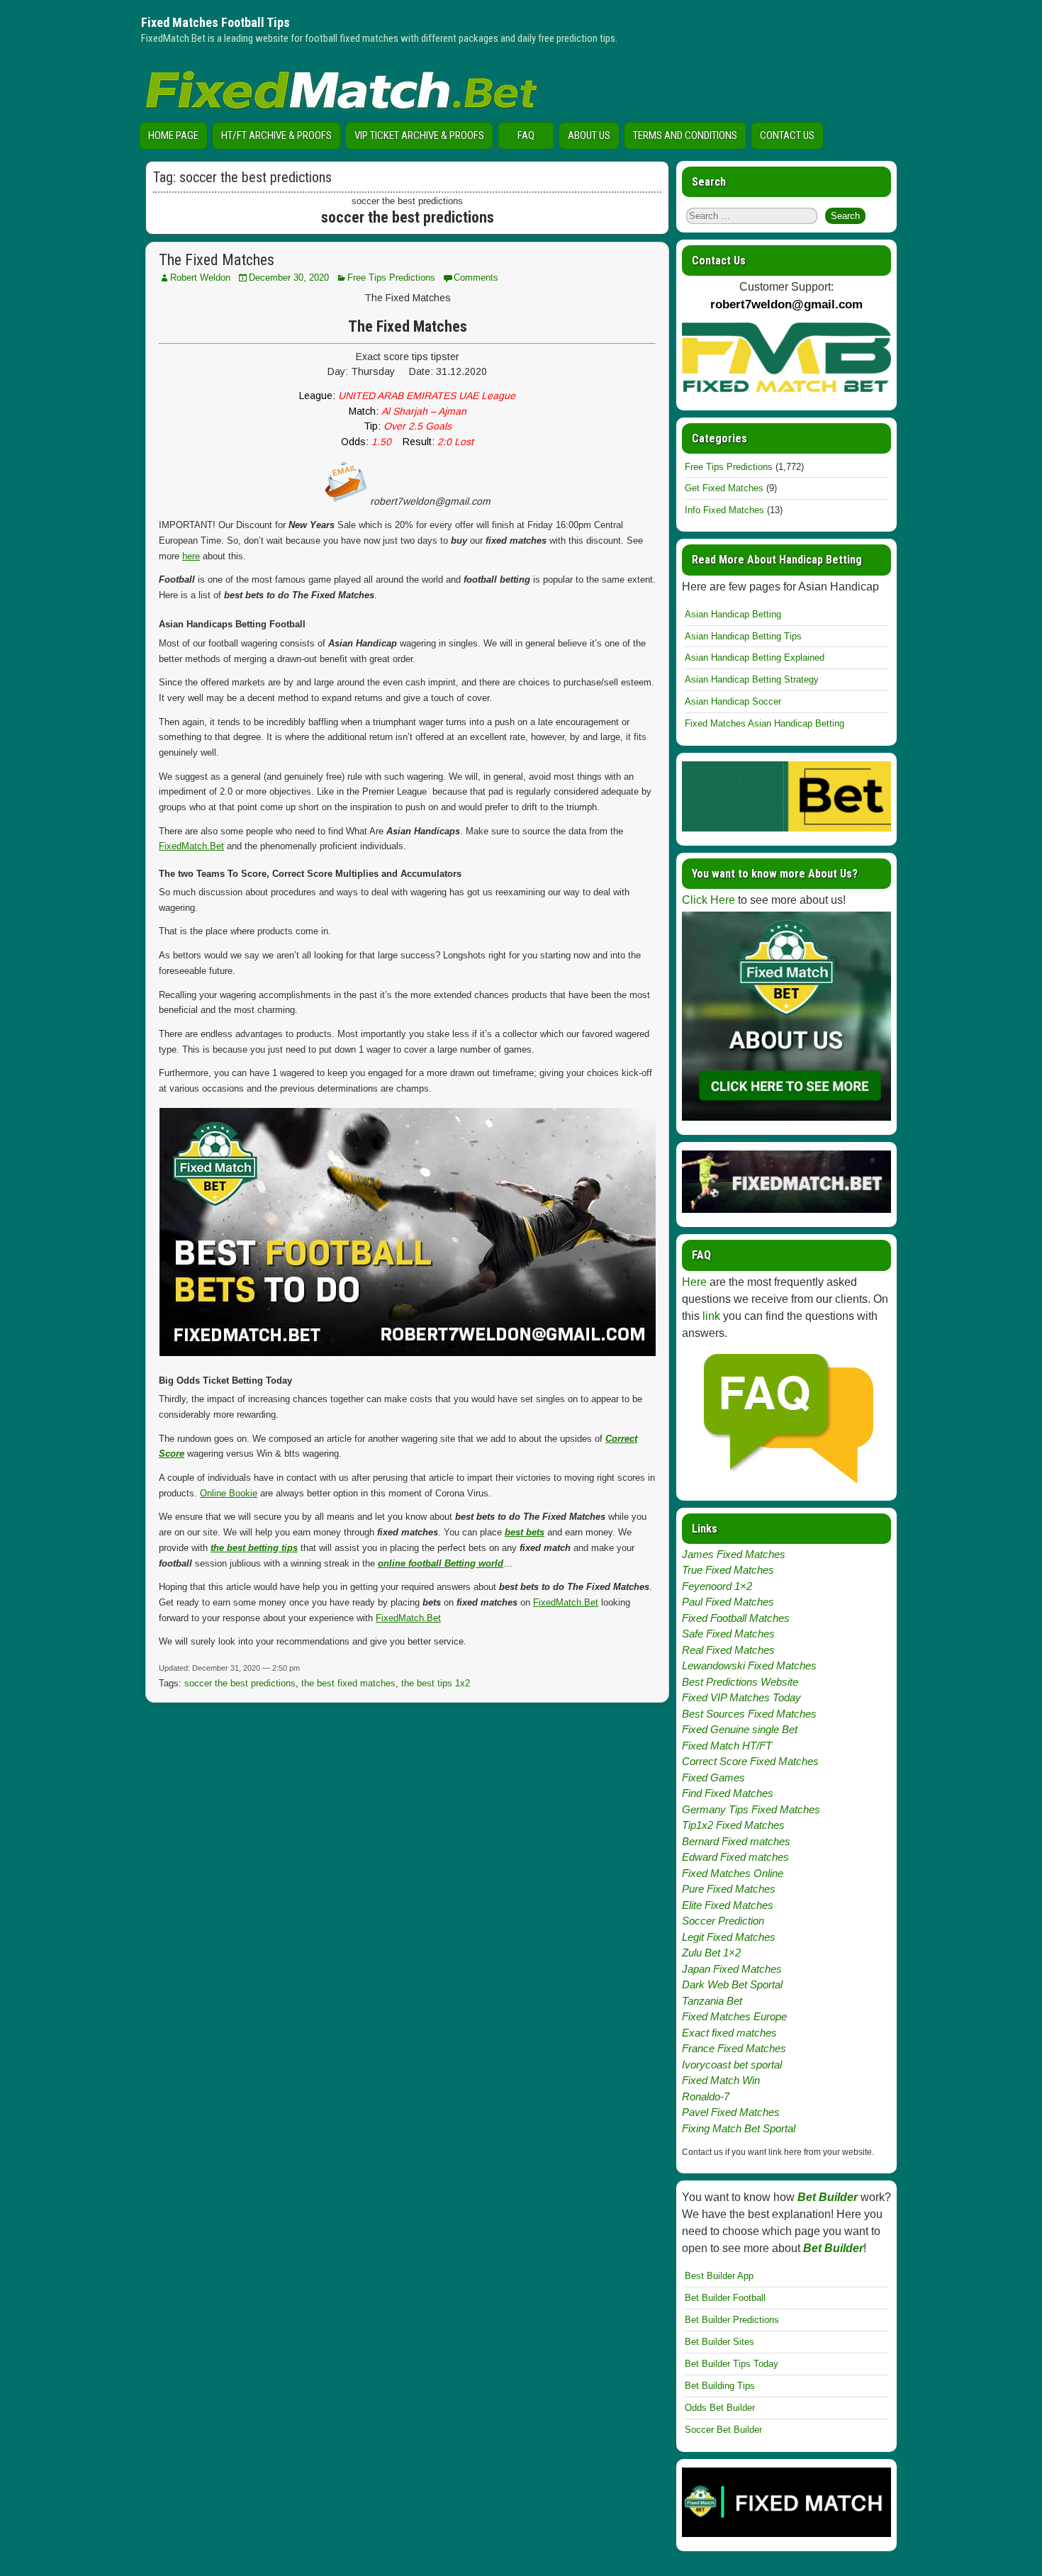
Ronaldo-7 (706, 2096)
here (191, 556)
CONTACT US (787, 135)
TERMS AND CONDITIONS (685, 135)
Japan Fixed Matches (732, 1969)
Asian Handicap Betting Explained (755, 657)
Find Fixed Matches (728, 1793)
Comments (476, 278)
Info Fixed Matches (724, 510)
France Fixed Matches (734, 2048)
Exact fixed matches (729, 2033)
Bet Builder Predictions (732, 2320)
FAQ (526, 135)
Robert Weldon (200, 278)
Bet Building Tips (720, 2386)
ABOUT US (589, 135)
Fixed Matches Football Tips (215, 22)
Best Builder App (719, 2276)
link (711, 1316)
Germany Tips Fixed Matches (751, 1809)
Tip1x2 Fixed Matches (733, 1825)
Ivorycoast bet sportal (732, 2065)
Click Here (708, 900)
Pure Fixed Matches (729, 1889)
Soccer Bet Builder (723, 2430)
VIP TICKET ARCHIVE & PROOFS (419, 135)
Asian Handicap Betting (733, 614)
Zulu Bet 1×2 (711, 1953)
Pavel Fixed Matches (731, 2112)
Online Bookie (229, 1493)
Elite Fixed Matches (728, 1905)
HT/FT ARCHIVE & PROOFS (276, 135)
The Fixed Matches (217, 260)
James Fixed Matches (734, 1554)
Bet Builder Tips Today (732, 2364)
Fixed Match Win (721, 2080)
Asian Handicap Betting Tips (743, 636)
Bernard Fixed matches (736, 1841)
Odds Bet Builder (720, 2408)
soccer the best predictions (240, 1683)
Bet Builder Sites (719, 2342)
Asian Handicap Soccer (733, 701)
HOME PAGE (173, 135)
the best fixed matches (348, 1683)
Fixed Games (713, 1777)
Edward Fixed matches (735, 1857)
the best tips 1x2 (436, 1683)
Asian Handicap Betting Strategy (752, 679)
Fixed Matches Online (733, 1873)
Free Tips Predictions (391, 278)
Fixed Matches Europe (734, 2016)
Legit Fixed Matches (729, 1937)
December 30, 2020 (289, 278)
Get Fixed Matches (724, 488)
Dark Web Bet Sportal (732, 1984)
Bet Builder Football (725, 2298)
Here (694, 1282)
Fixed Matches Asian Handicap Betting (764, 723)
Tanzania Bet (712, 2001)
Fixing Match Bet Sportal (739, 2128)
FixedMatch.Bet (191, 846)
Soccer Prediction (723, 1921)
